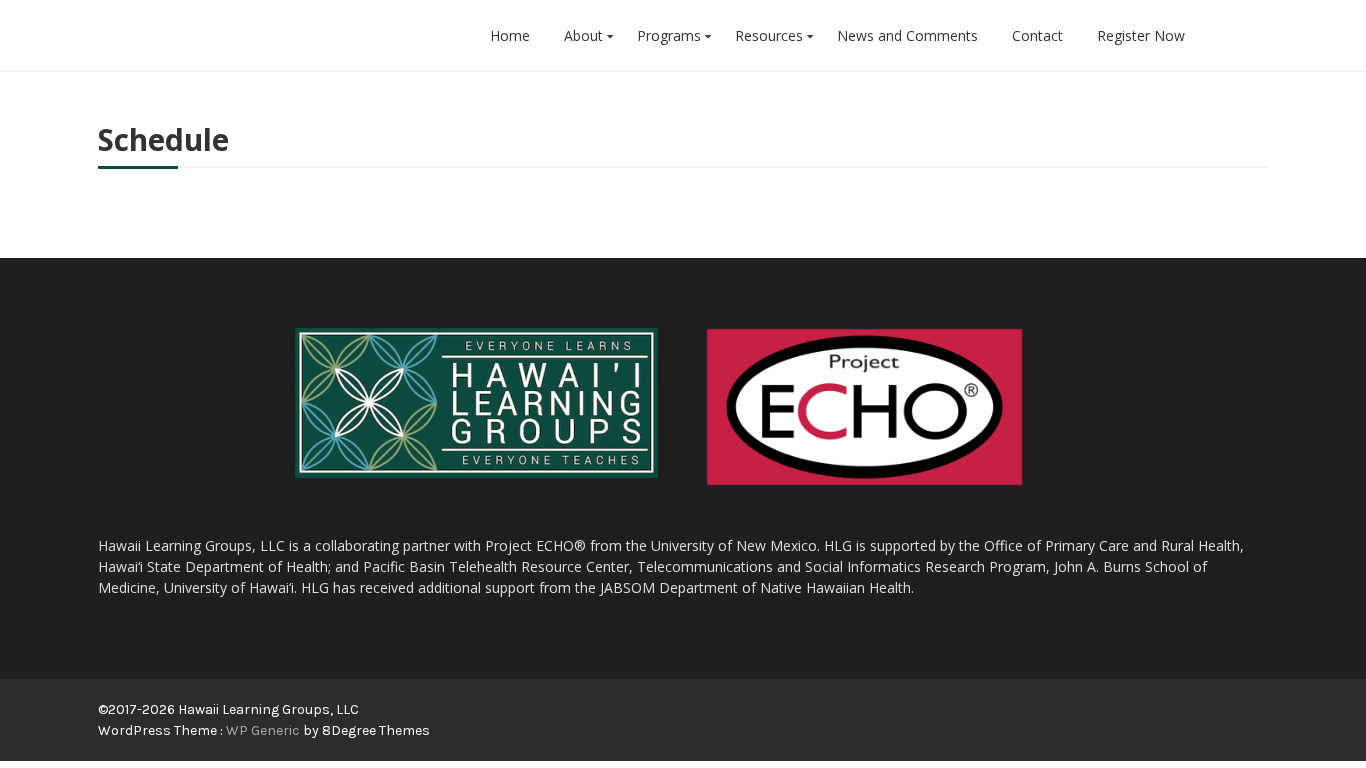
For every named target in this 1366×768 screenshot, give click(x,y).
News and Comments (907, 35)
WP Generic (264, 730)
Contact (1037, 35)
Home (510, 35)
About (583, 35)
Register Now (1141, 35)
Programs (669, 35)
